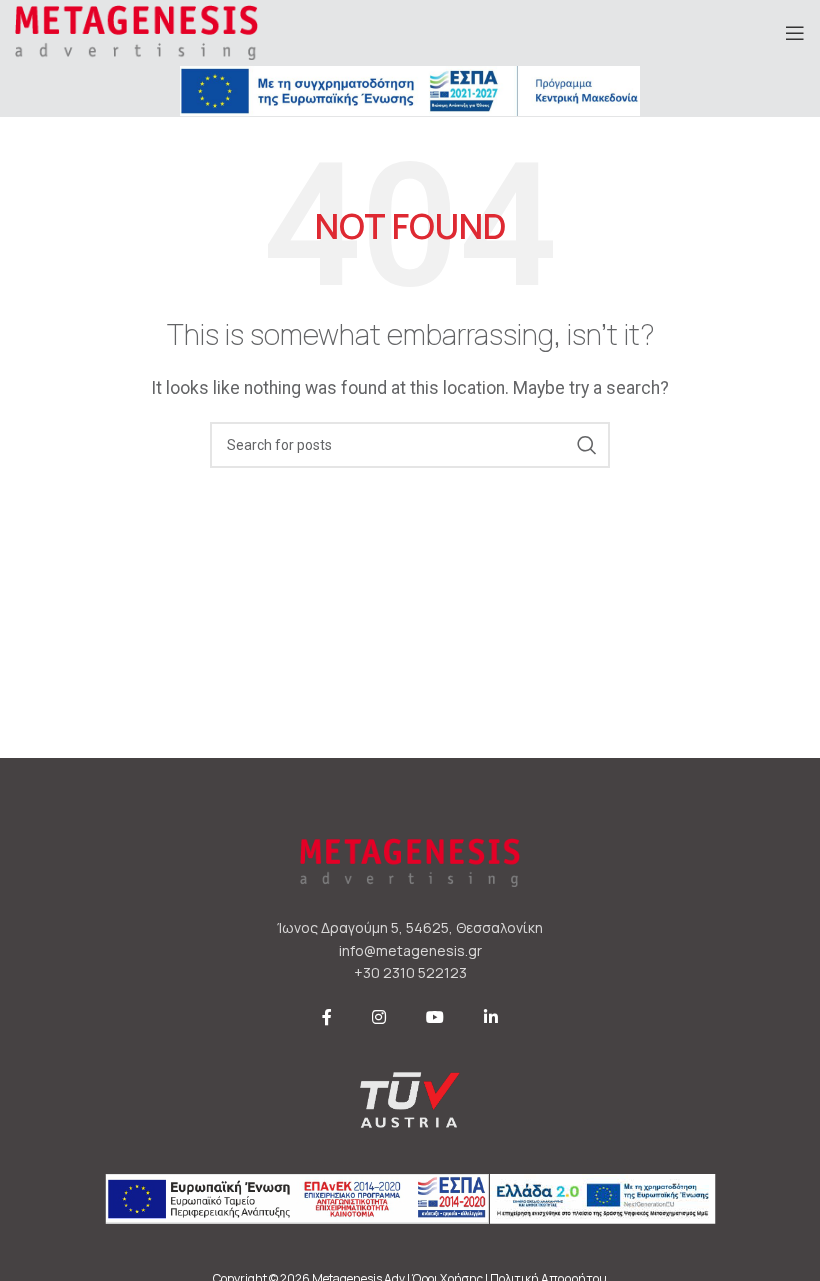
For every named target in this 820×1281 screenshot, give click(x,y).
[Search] (587, 445)
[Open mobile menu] (795, 33)
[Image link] (410, 89)
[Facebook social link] (327, 1018)
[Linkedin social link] (491, 1018)
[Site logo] (136, 31)
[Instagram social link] (379, 1018)
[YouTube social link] (435, 1018)
